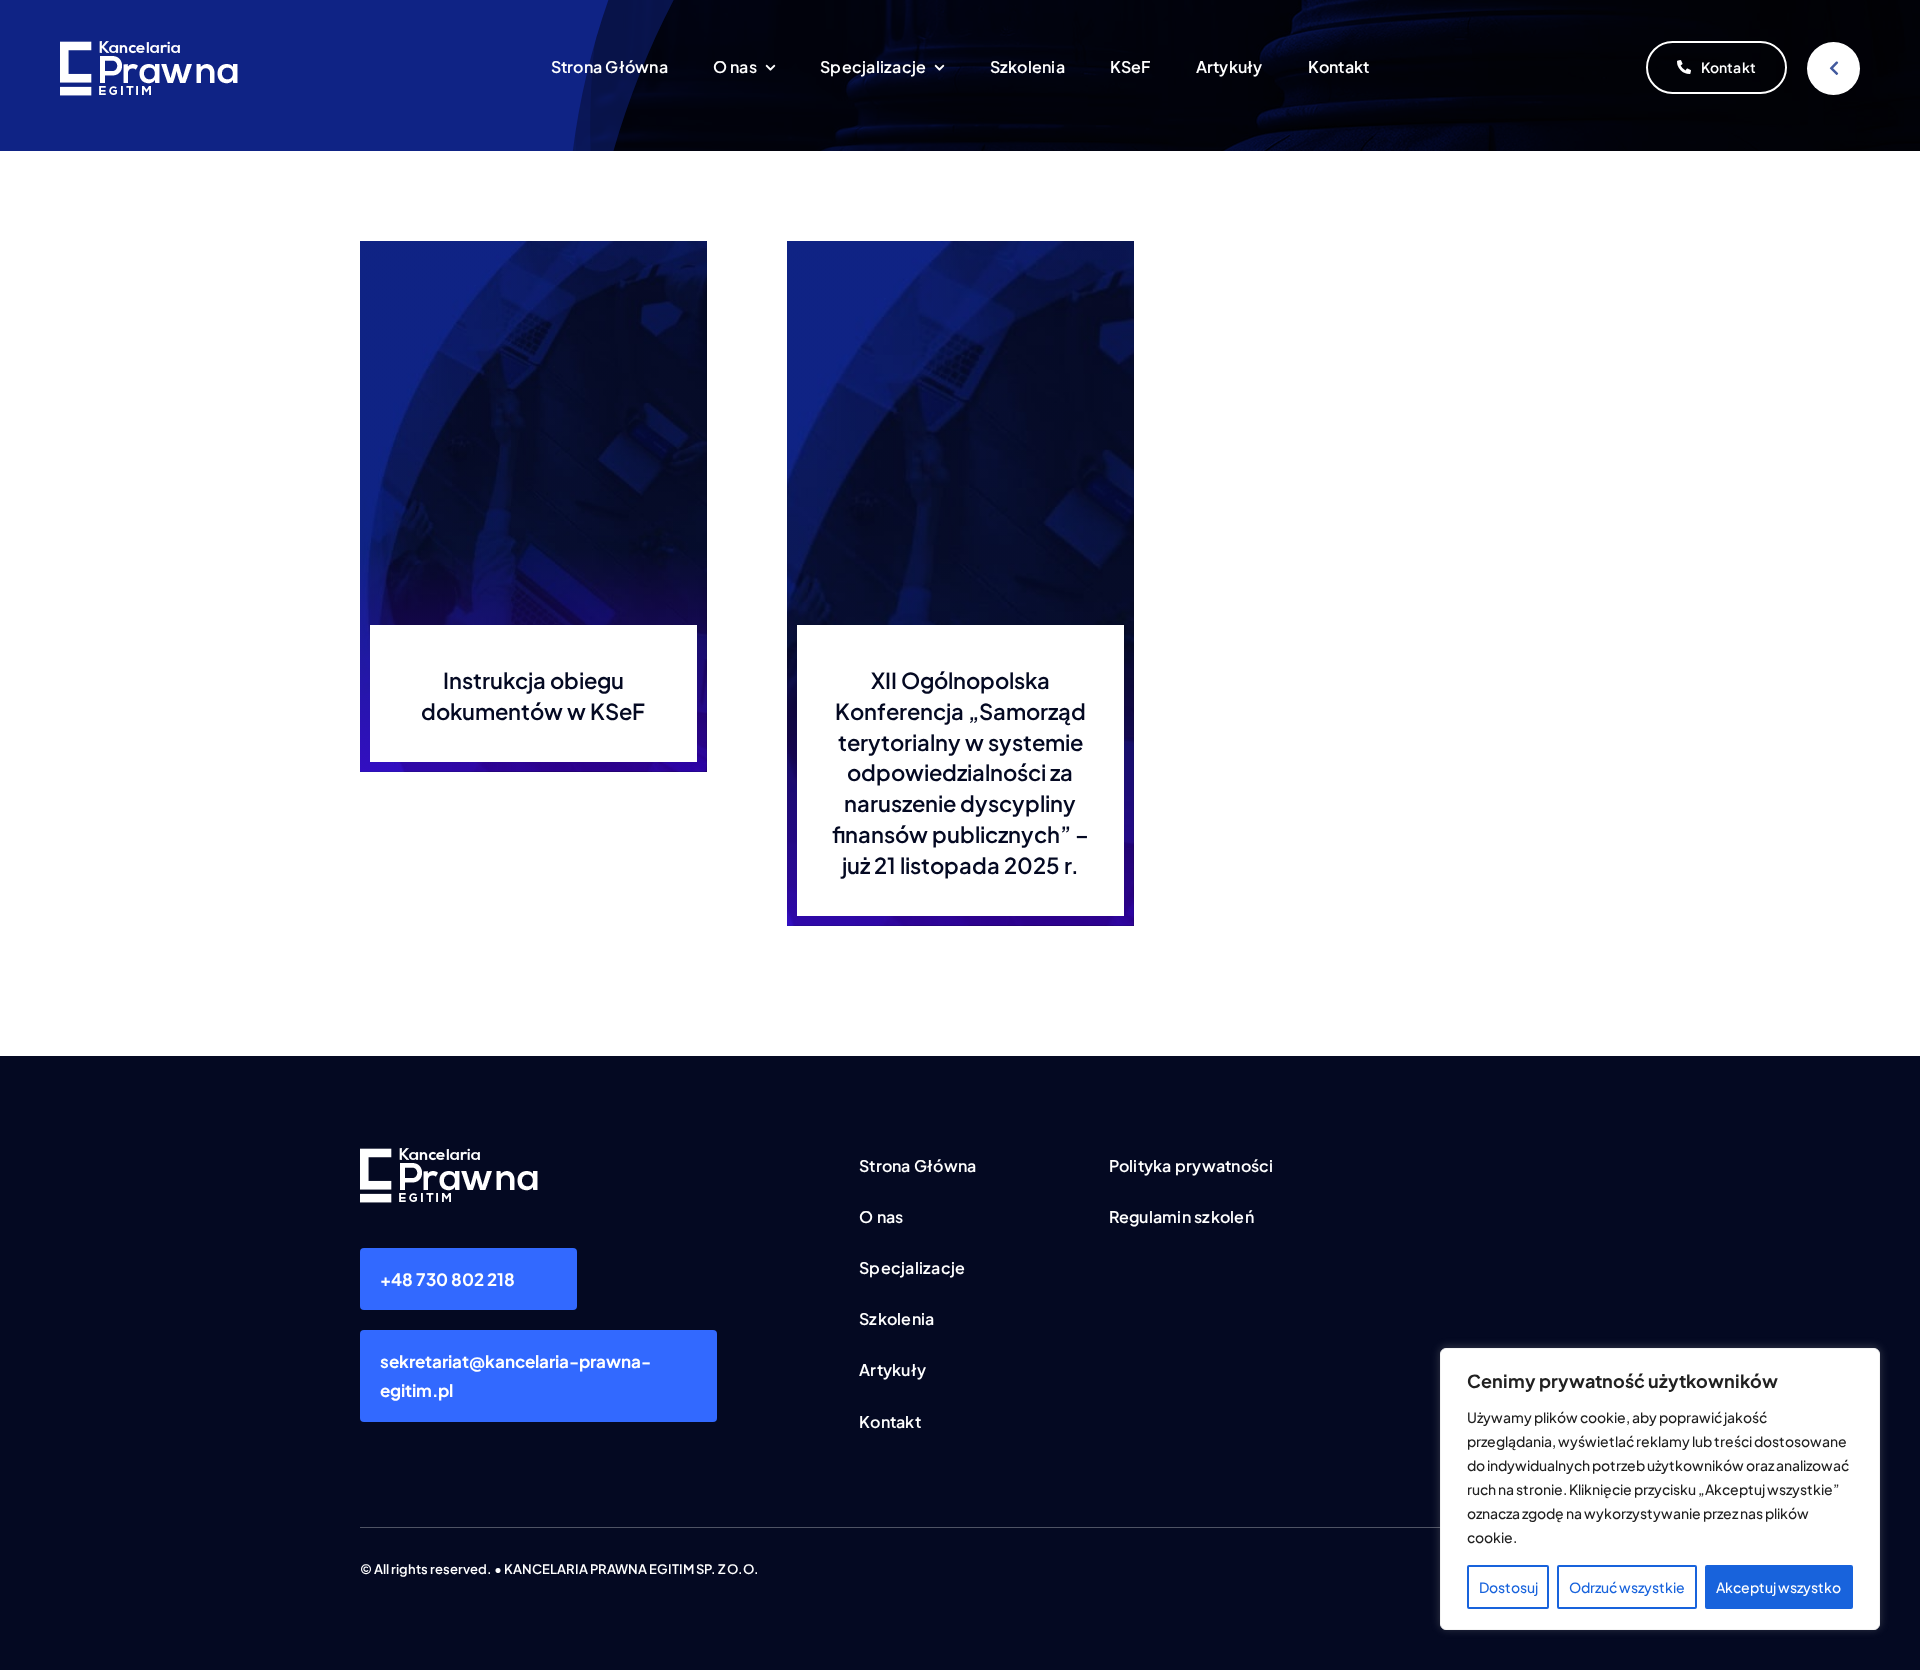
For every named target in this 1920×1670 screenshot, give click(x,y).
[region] (1660, 1489)
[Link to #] (1833, 68)
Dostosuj (1508, 1587)
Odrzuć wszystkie (1627, 1587)
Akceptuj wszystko (1778, 1587)
